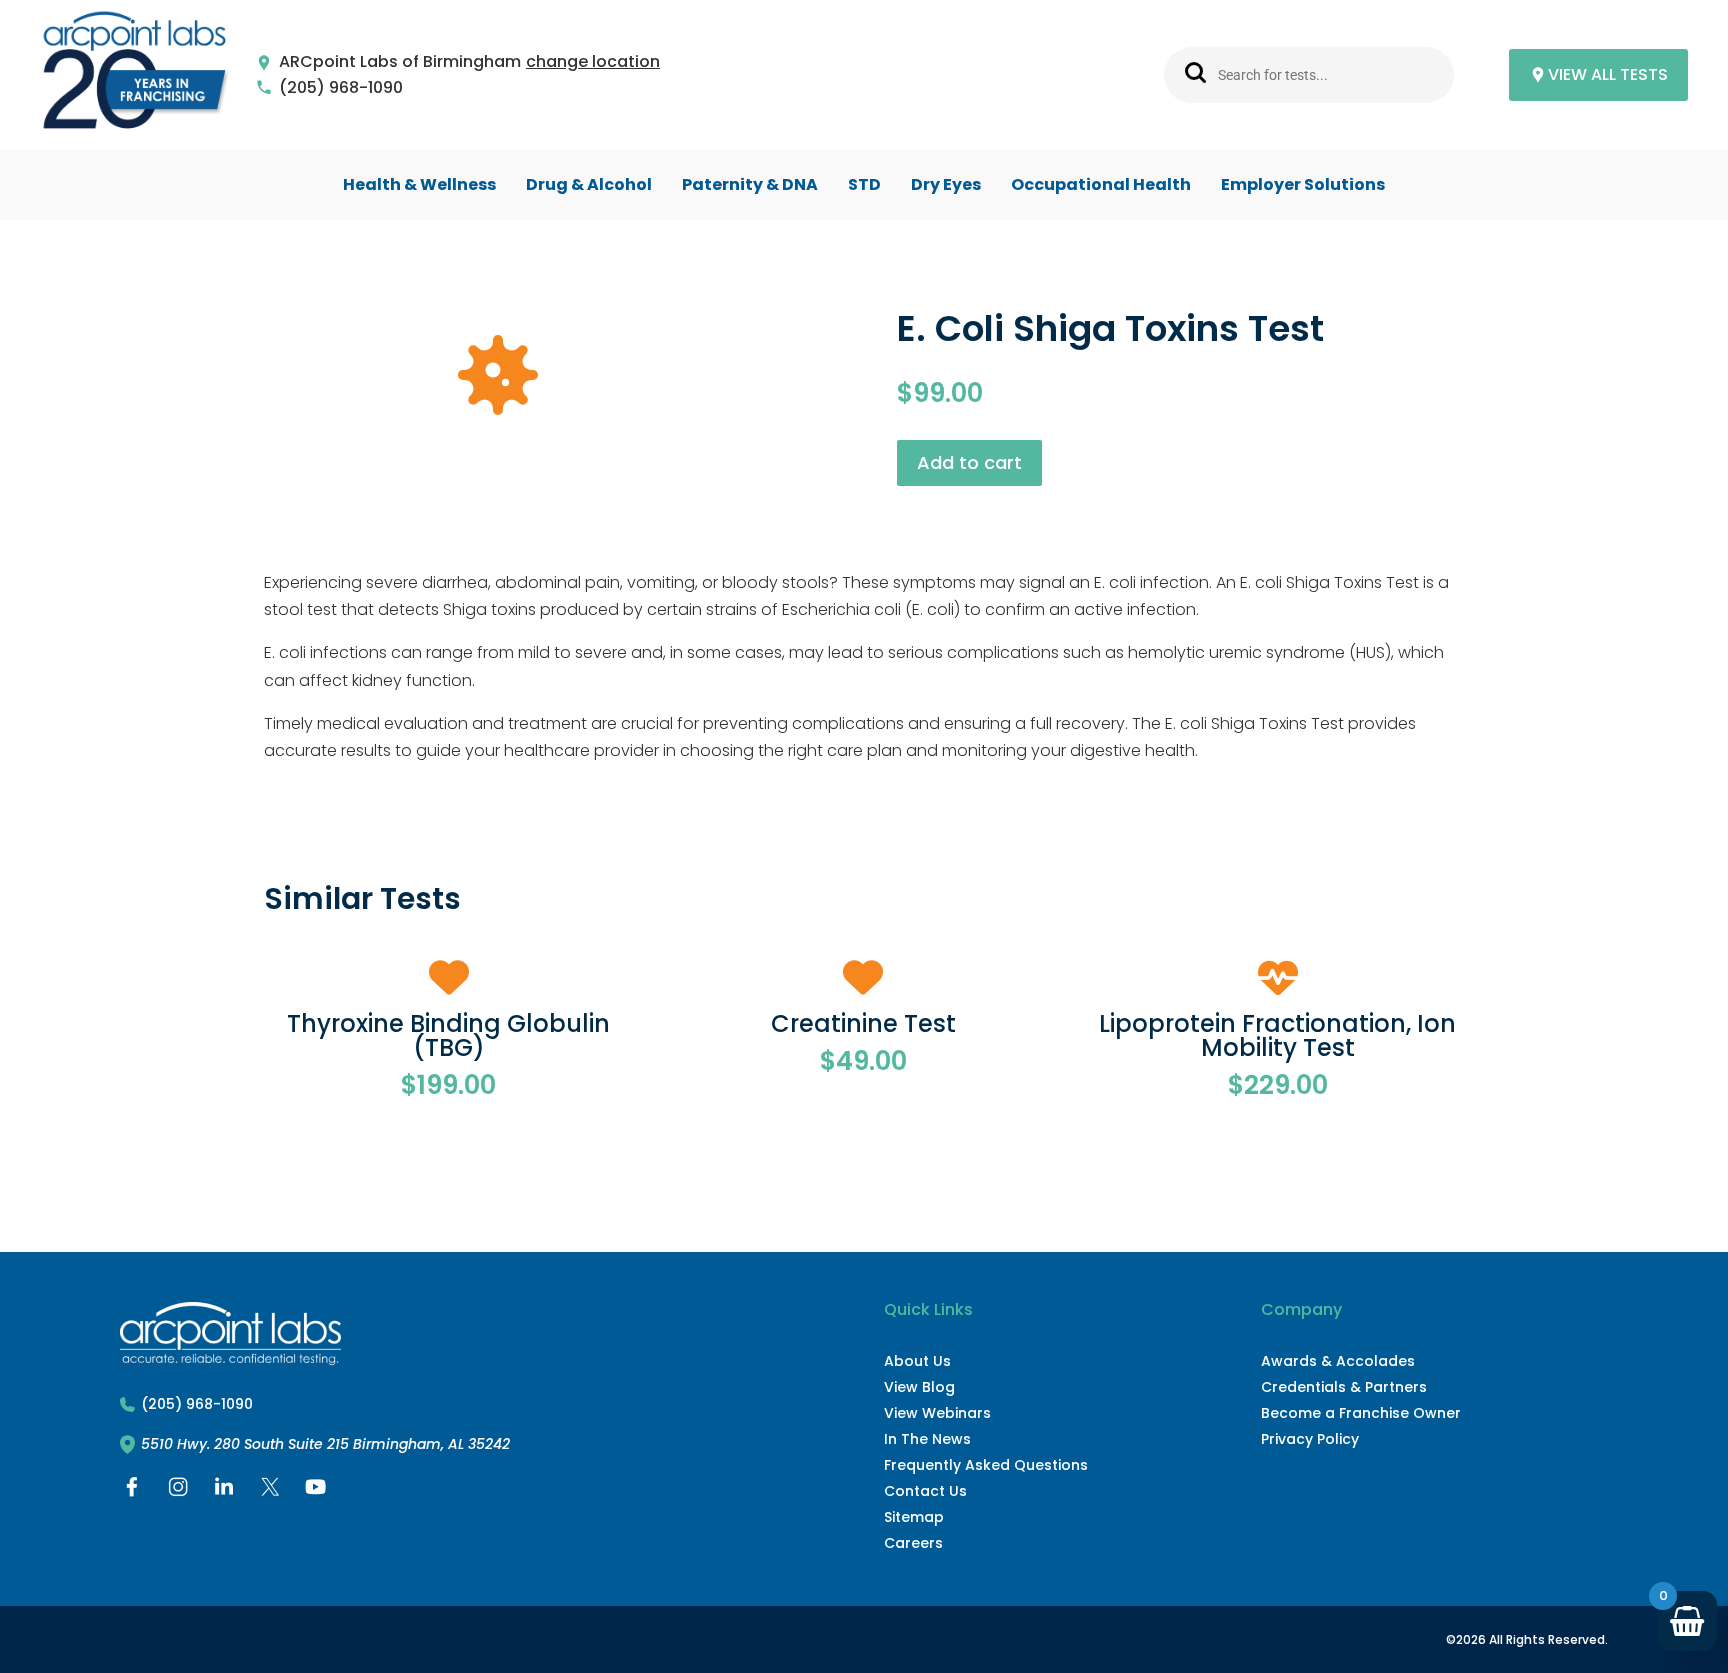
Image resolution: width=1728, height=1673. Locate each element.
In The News (927, 1439)
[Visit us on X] (270, 1491)
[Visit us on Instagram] (178, 1491)
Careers (913, 1543)
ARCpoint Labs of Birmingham (400, 62)
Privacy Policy (1310, 1439)
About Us (917, 1361)
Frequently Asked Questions (986, 1465)
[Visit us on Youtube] (316, 1491)
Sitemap (914, 1517)
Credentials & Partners (1344, 1387)
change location (593, 62)
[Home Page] (135, 75)
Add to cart (969, 462)
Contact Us (925, 1491)
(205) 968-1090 (341, 88)
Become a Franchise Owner (1361, 1413)
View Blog (919, 1387)
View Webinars (937, 1413)
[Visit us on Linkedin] (224, 1491)
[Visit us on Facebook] (132, 1491)
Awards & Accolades (1338, 1361)
